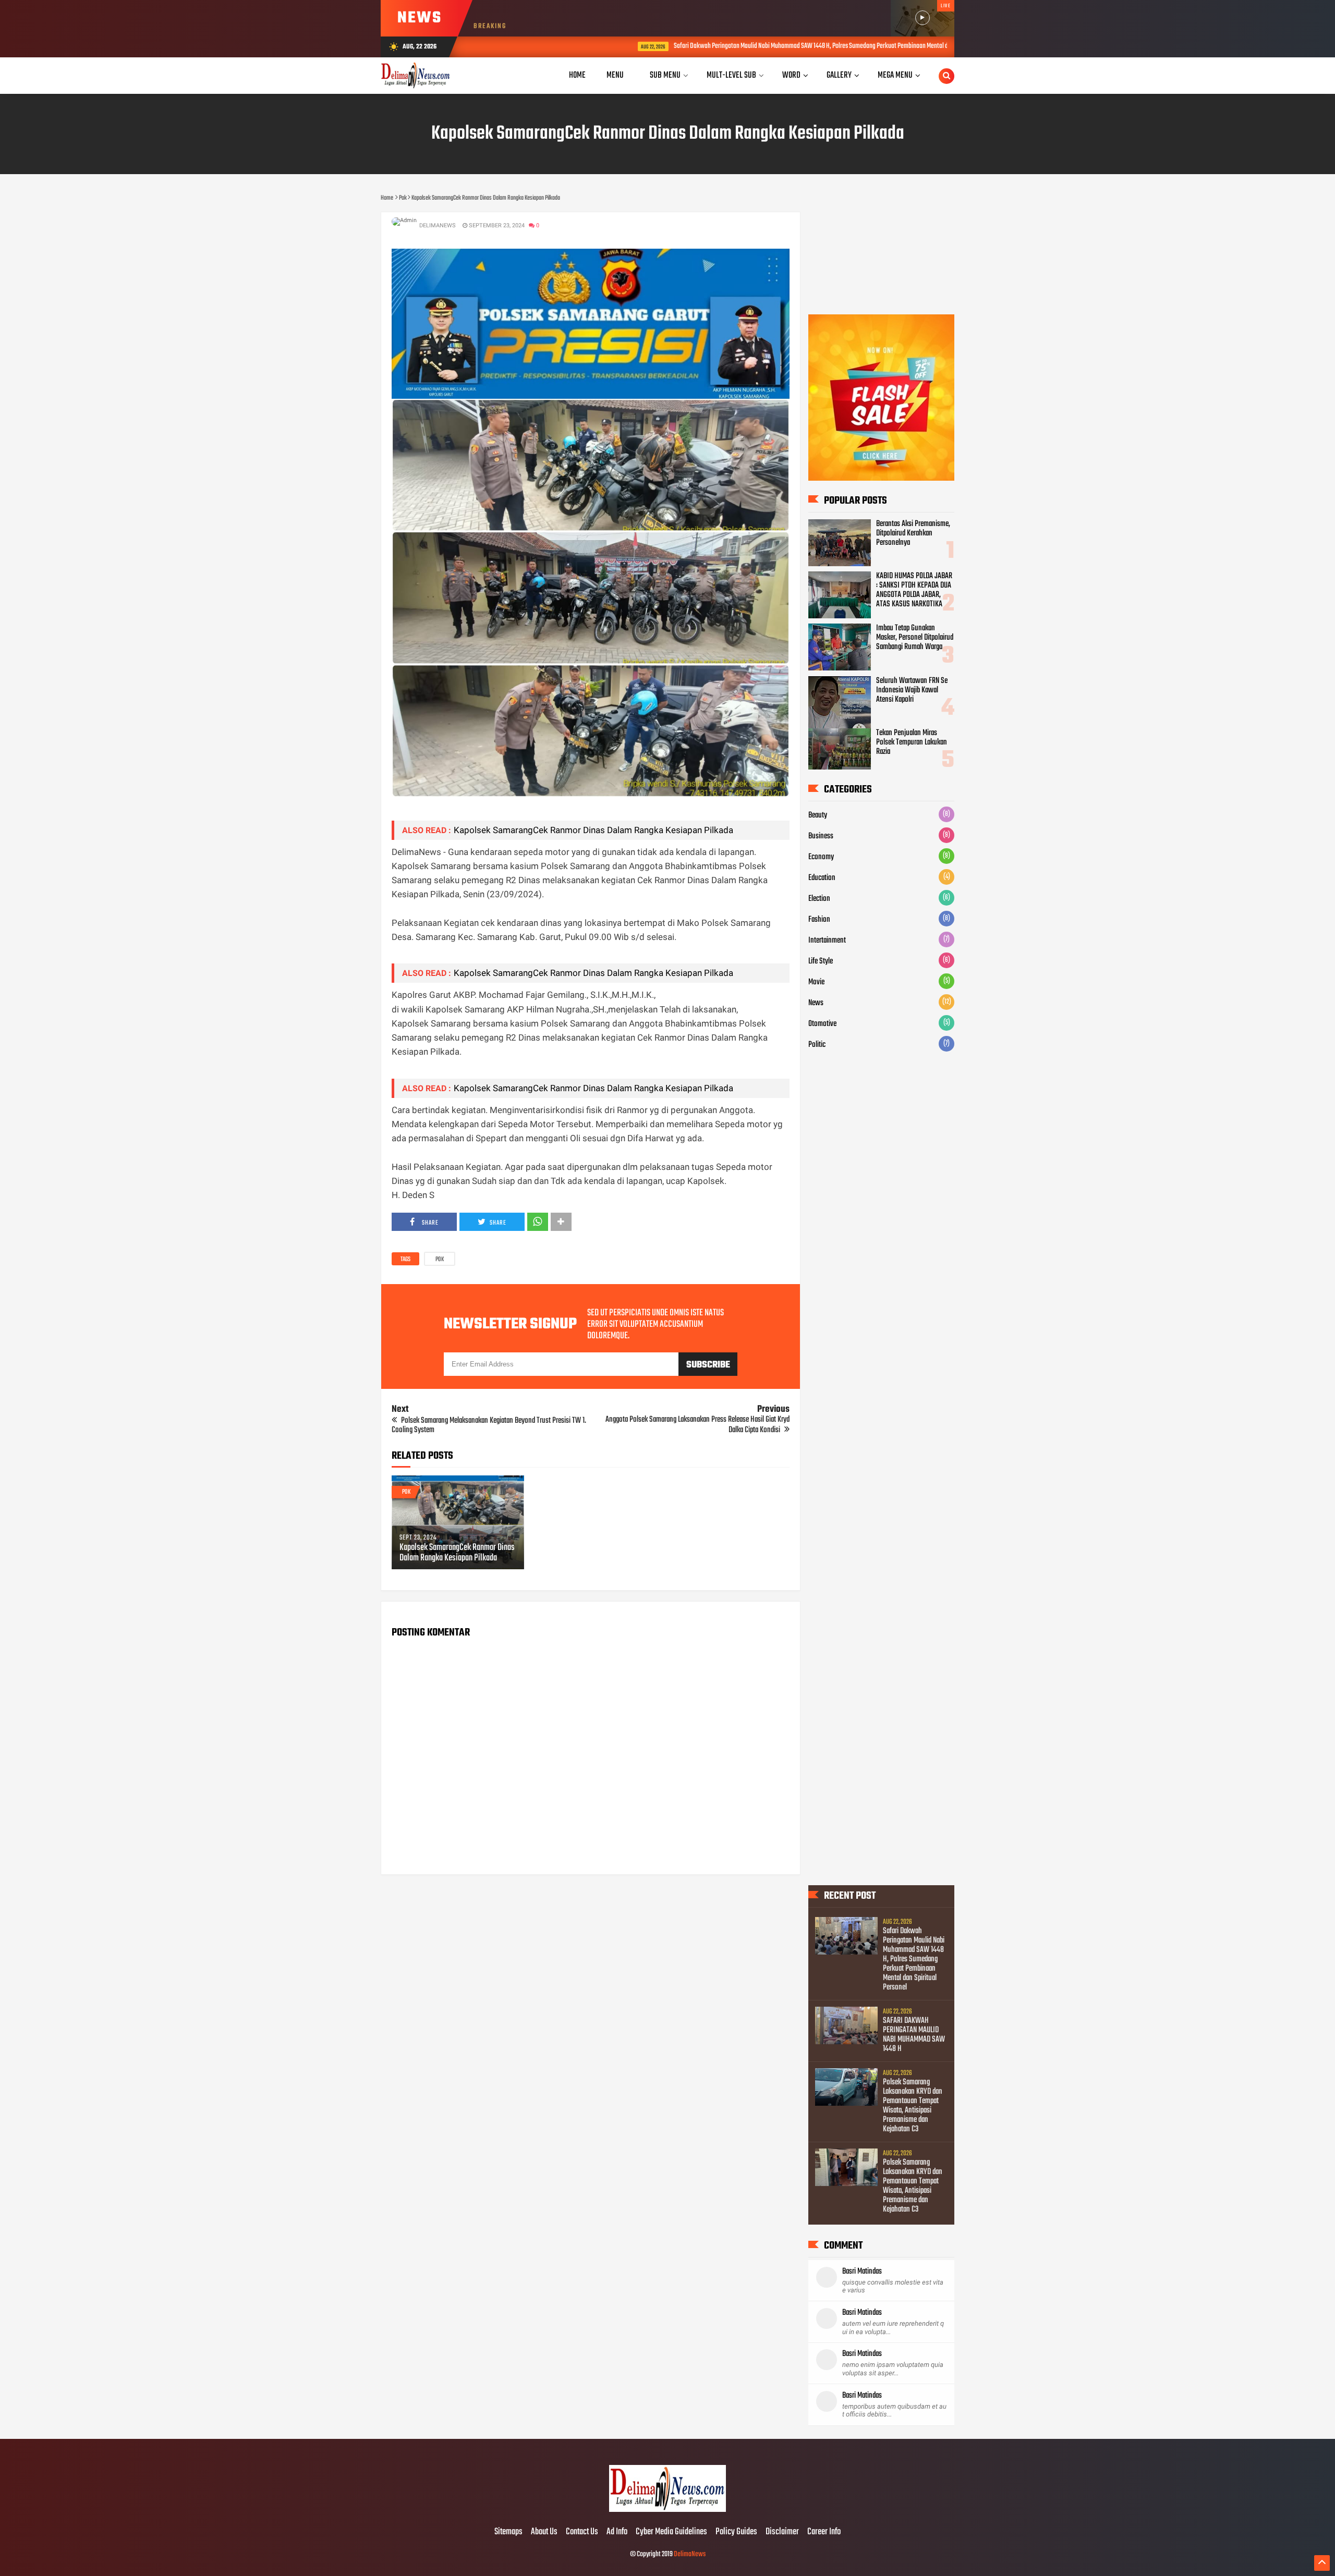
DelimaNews (690, 2554)
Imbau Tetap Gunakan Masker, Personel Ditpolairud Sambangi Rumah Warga (915, 638)
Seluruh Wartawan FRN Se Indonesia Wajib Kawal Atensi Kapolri (912, 690)
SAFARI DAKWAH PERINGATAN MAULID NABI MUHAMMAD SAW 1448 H (914, 2035)
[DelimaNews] (667, 2510)
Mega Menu (895, 75)
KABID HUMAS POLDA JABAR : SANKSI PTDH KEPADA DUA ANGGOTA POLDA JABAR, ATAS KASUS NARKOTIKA (914, 590)
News (816, 1003)
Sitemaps (508, 2532)
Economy (821, 857)
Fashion (819, 920)
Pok (440, 1260)
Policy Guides (736, 2532)
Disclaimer (782, 2532)
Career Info (824, 2532)
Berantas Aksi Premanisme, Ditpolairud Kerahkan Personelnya (913, 533)
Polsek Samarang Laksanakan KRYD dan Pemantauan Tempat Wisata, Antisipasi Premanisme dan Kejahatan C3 (913, 2106)
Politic (817, 1045)
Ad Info (617, 2532)
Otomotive (822, 1024)
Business (821, 836)
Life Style (821, 961)
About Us (544, 2532)
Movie (816, 982)
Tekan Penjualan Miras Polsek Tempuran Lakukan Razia (912, 742)
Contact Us (582, 2532)
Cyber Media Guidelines (671, 2532)
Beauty (818, 815)
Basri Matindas (862, 2272)
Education (822, 878)
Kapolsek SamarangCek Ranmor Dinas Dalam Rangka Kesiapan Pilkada (593, 830)
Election (819, 899)
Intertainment (827, 941)
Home (577, 75)
